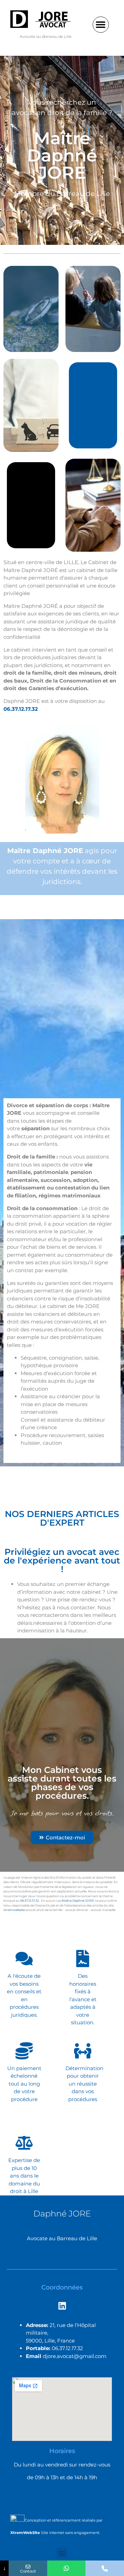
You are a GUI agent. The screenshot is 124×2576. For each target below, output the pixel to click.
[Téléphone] (105, 2568)
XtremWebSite (25, 2533)
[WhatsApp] (66, 2568)
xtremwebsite (14, 1910)
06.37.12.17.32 (21, 709)
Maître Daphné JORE (78, 1900)
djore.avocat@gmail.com (75, 2356)
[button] (101, 25)
